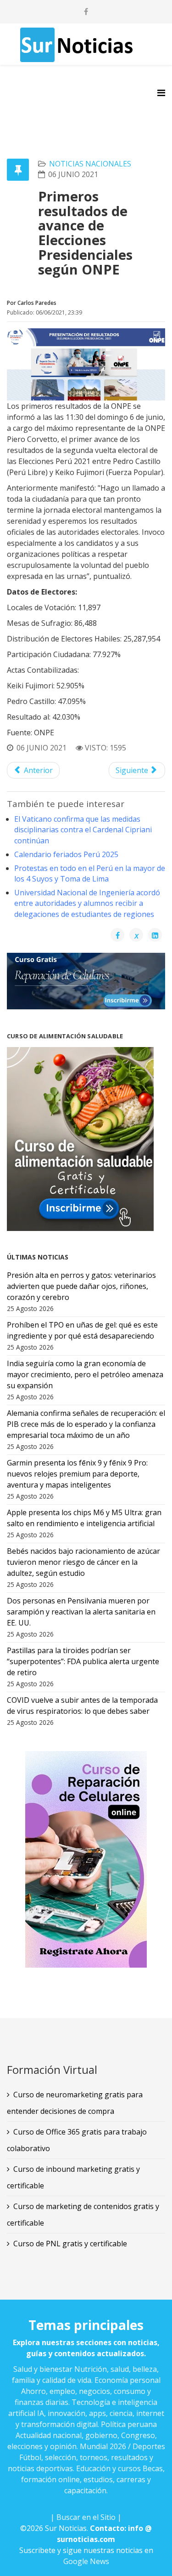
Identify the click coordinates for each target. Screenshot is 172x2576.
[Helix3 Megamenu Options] (161, 93)
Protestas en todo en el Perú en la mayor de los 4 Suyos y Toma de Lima (90, 873)
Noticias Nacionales (90, 164)
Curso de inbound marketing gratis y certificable (73, 2177)
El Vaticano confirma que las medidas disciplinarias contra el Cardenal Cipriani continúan (83, 830)
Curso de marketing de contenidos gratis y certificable (83, 2215)
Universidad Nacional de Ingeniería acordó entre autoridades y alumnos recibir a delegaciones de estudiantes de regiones (87, 903)
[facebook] (86, 11)
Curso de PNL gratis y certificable (70, 2244)
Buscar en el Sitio (86, 2517)
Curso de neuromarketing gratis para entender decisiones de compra (75, 2103)
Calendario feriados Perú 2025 (66, 854)
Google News (86, 2561)
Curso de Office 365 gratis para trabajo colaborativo (77, 2140)
